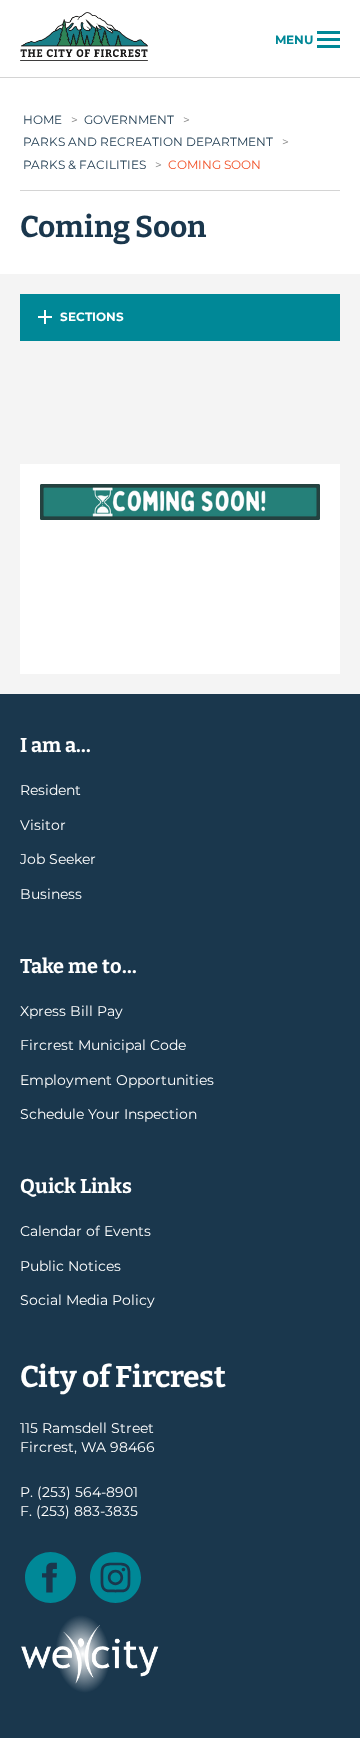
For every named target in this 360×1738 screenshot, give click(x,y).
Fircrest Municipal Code (103, 1045)
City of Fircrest (84, 59)
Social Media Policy (87, 1300)
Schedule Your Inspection (108, 1114)
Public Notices (70, 1266)
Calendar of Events (85, 1231)
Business (51, 894)
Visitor (43, 825)
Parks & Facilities (84, 164)
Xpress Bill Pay (71, 1011)
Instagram (115, 1577)
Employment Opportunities (117, 1080)
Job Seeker (58, 859)
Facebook (50, 1577)
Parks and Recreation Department (148, 141)
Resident (50, 790)
